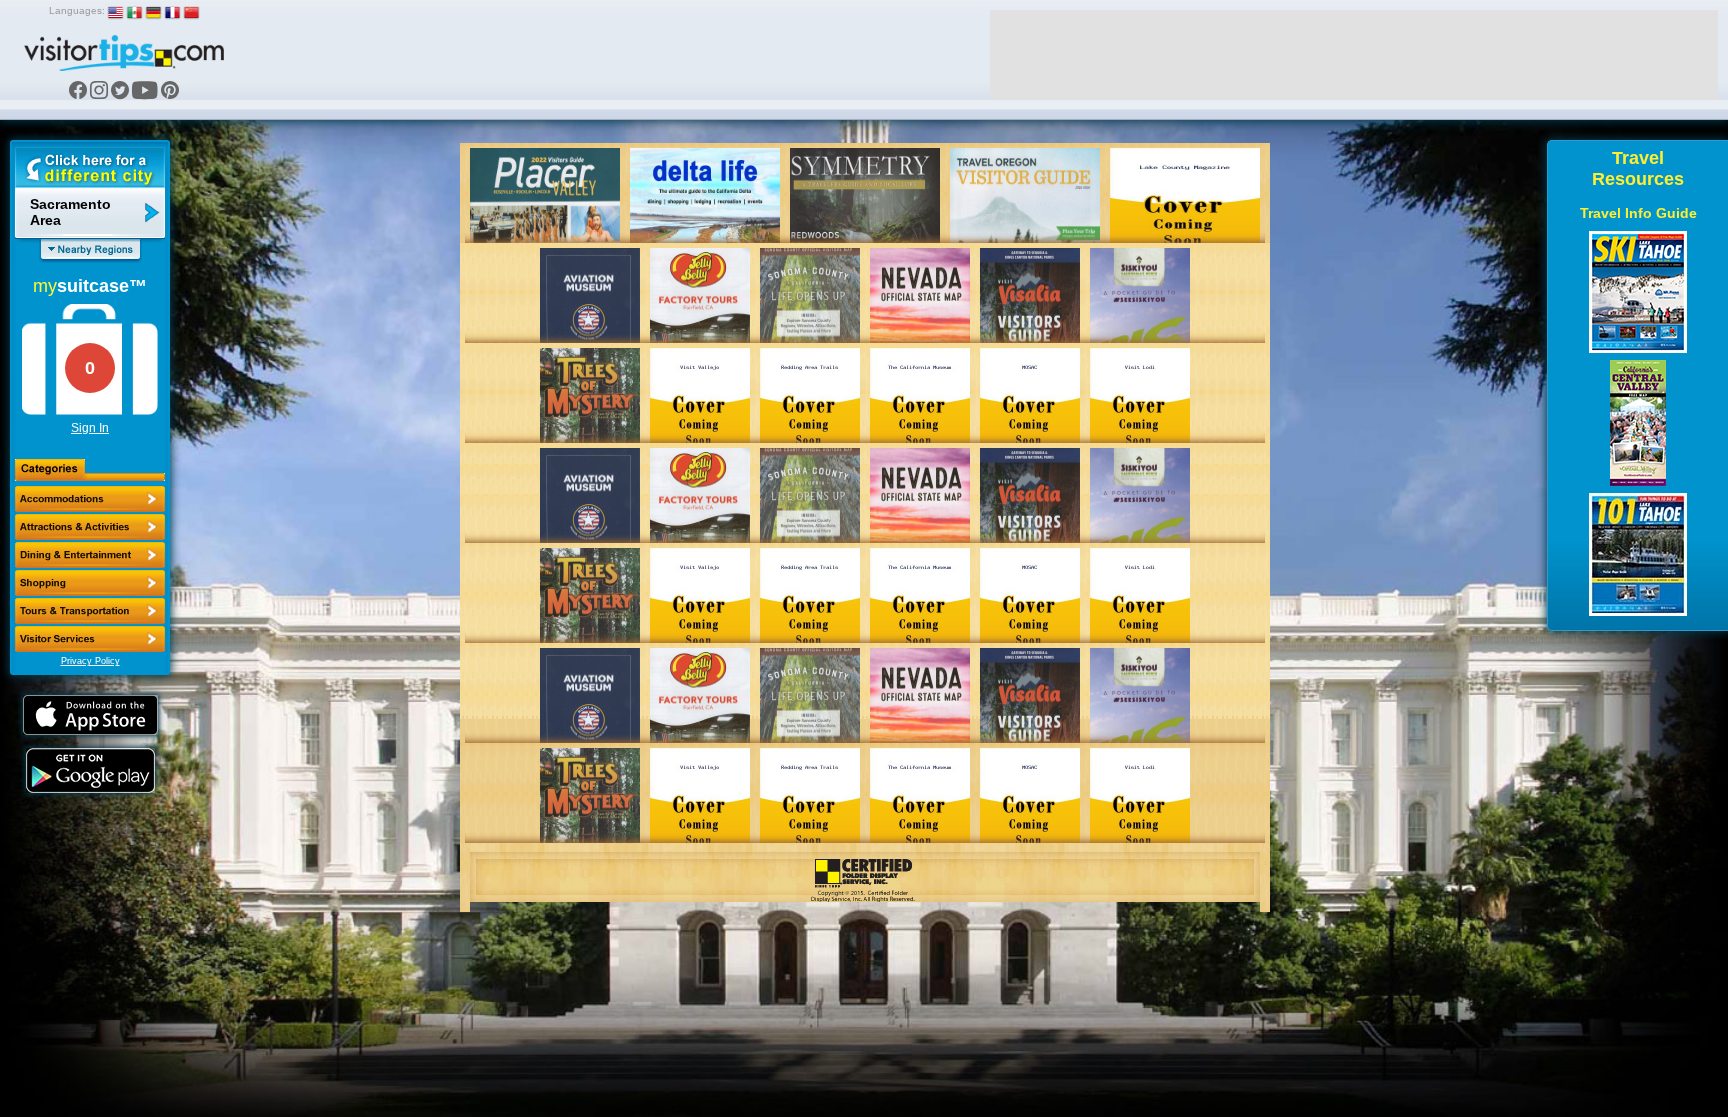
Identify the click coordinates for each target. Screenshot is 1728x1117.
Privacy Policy (90, 661)
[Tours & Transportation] (90, 611)
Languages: (77, 10)
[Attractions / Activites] (90, 527)
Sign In (90, 428)
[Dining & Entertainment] (90, 555)
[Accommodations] (90, 499)
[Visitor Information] (90, 639)
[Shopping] (90, 583)
